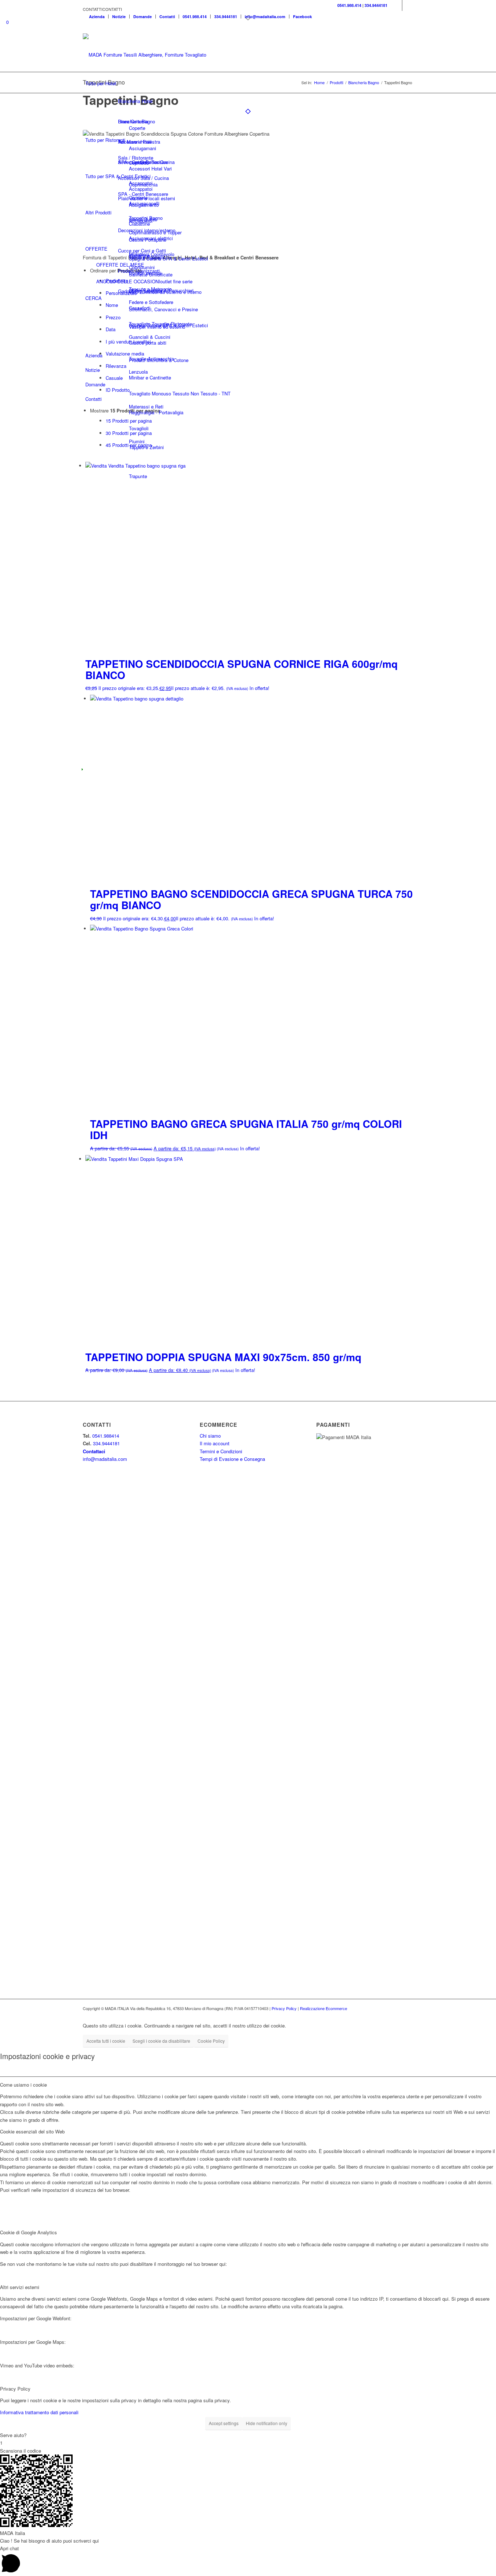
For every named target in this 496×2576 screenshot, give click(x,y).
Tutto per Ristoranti (105, 140)
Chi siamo (210, 1436)
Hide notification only (267, 2423)
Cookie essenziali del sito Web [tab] (32, 2131)
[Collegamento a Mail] (408, 5)
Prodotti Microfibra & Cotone (159, 360)
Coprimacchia (143, 184)
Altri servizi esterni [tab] (20, 2287)
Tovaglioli (139, 428)
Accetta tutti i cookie (106, 2041)
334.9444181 (226, 17)
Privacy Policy (284, 2008)
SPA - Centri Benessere (143, 194)
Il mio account (215, 1443)
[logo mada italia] (147, 55)
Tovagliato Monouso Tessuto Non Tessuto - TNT (180, 393)
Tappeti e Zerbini (146, 447)
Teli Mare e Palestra (139, 142)
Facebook (302, 17)
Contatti (167, 17)
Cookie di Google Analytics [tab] (29, 2232)
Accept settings (224, 2423)
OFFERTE (96, 249)
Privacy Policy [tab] (15, 2389)
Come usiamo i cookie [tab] (23, 2085)
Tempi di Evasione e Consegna (232, 1459)
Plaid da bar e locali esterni (147, 198)
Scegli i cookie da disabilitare (161, 2041)
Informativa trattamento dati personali (39, 2412)
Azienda (97, 17)
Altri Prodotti (98, 212)
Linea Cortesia (133, 121)
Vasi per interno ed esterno (157, 327)
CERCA (93, 298)
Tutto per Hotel (101, 83)
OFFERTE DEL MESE (120, 265)
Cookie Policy (211, 2041)
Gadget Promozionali (140, 291)
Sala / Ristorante (136, 158)
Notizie (119, 17)
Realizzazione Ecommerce (324, 2008)
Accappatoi (141, 221)
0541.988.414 (195, 17)
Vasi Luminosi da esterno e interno (165, 292)
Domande (143, 17)
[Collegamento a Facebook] (397, 5)
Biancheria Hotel (135, 101)
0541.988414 (106, 1436)
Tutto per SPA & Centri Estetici (118, 176)
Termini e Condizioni (221, 1451)
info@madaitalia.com (265, 17)
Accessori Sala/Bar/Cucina (146, 162)
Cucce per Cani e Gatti (142, 250)
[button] (102, 9)
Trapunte (138, 476)
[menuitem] (97, 17)
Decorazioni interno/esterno (147, 230)
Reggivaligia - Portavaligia (156, 412)
